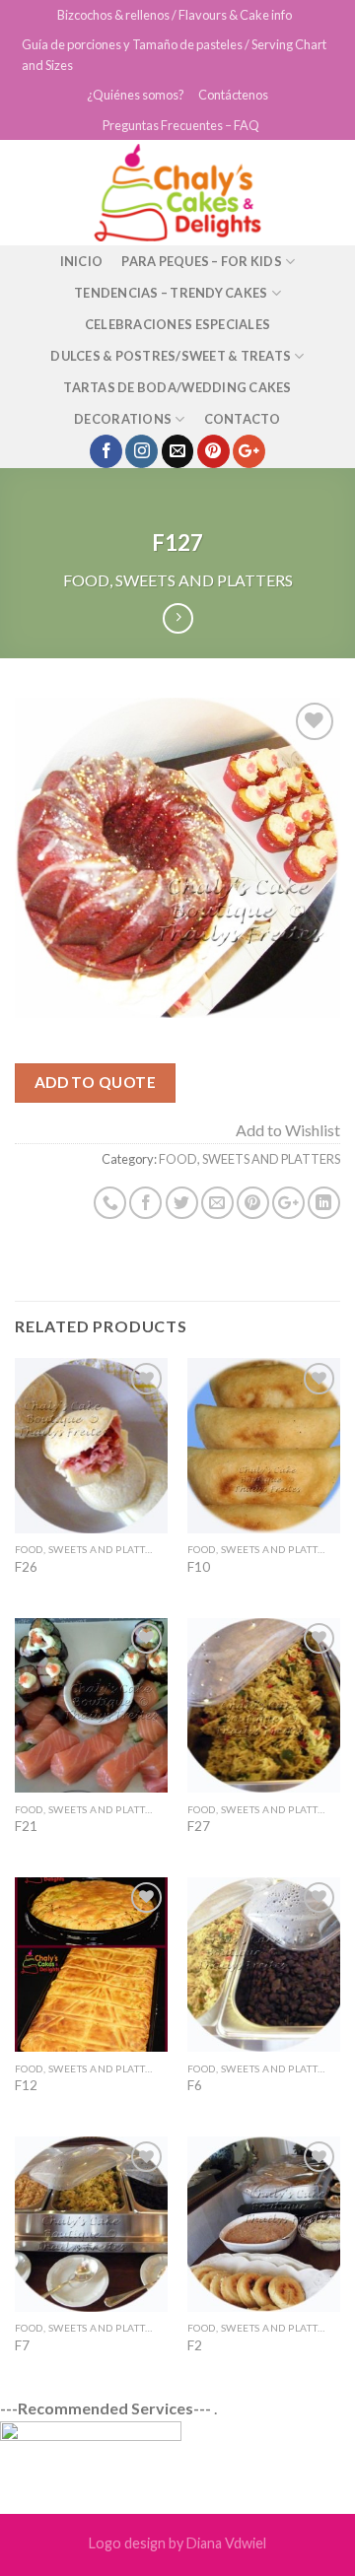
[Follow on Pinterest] (213, 451)
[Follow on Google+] (249, 451)
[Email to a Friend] (217, 1203)
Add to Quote (96, 1082)
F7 (22, 2345)
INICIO (82, 261)
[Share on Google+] (288, 1203)
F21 (26, 1826)
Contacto (243, 419)
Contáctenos (233, 95)
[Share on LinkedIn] (324, 1203)
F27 (199, 1826)
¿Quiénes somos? (136, 95)
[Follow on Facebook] (106, 451)
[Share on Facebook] (145, 1203)
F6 (195, 2085)
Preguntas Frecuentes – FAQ (181, 125)
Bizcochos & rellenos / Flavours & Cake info (175, 15)
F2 (195, 2345)
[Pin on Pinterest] (253, 1203)
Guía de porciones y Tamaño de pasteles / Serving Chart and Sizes (174, 54)
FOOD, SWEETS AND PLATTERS (178, 580)
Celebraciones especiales (177, 324)
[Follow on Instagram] (142, 451)
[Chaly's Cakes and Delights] (177, 193)
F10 (199, 1567)
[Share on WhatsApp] (110, 1203)
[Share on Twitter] (182, 1203)
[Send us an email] (178, 451)
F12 (26, 2085)
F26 (26, 1567)
